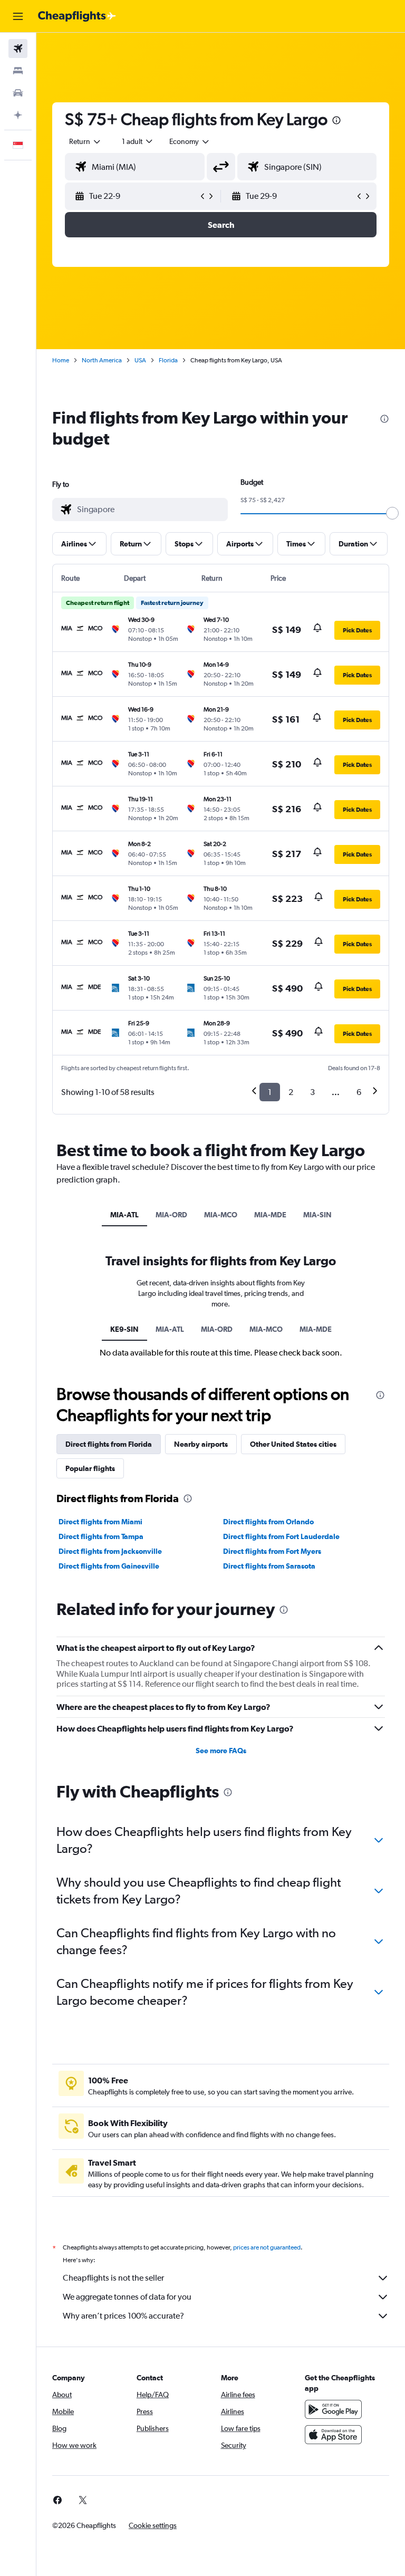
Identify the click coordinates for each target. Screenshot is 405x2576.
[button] (18, 16)
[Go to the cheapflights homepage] (77, 16)
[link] (57, 2500)
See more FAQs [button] (221, 1751)
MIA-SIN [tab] (317, 1215)
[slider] (392, 513)
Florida (168, 360)
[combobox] (190, 141)
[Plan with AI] (18, 115)
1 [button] (270, 1092)
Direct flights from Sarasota (269, 1566)
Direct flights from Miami (100, 1522)
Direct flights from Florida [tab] (109, 1444)
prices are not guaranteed (267, 2247)
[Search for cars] (18, 93)
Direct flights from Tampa (101, 1536)
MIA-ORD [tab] (171, 1215)
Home (61, 360)
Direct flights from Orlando (268, 1522)
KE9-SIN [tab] (124, 1329)
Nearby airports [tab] (201, 1444)
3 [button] (312, 1092)
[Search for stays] (18, 71)
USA (140, 360)
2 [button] (291, 1092)
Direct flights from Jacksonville (110, 1551)
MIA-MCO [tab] (221, 1215)
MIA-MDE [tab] (270, 1215)
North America (102, 360)
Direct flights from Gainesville (109, 1566)
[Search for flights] (18, 49)
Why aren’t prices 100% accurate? (123, 2316)
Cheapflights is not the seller (113, 2278)
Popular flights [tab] (90, 1468)
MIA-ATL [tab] (124, 1215)
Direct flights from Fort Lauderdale (281, 1536)
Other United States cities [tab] (293, 1444)
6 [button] (359, 1092)
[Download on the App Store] (333, 2435)
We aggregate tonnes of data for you (127, 2297)
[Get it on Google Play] (333, 2409)
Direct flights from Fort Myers (272, 1551)
